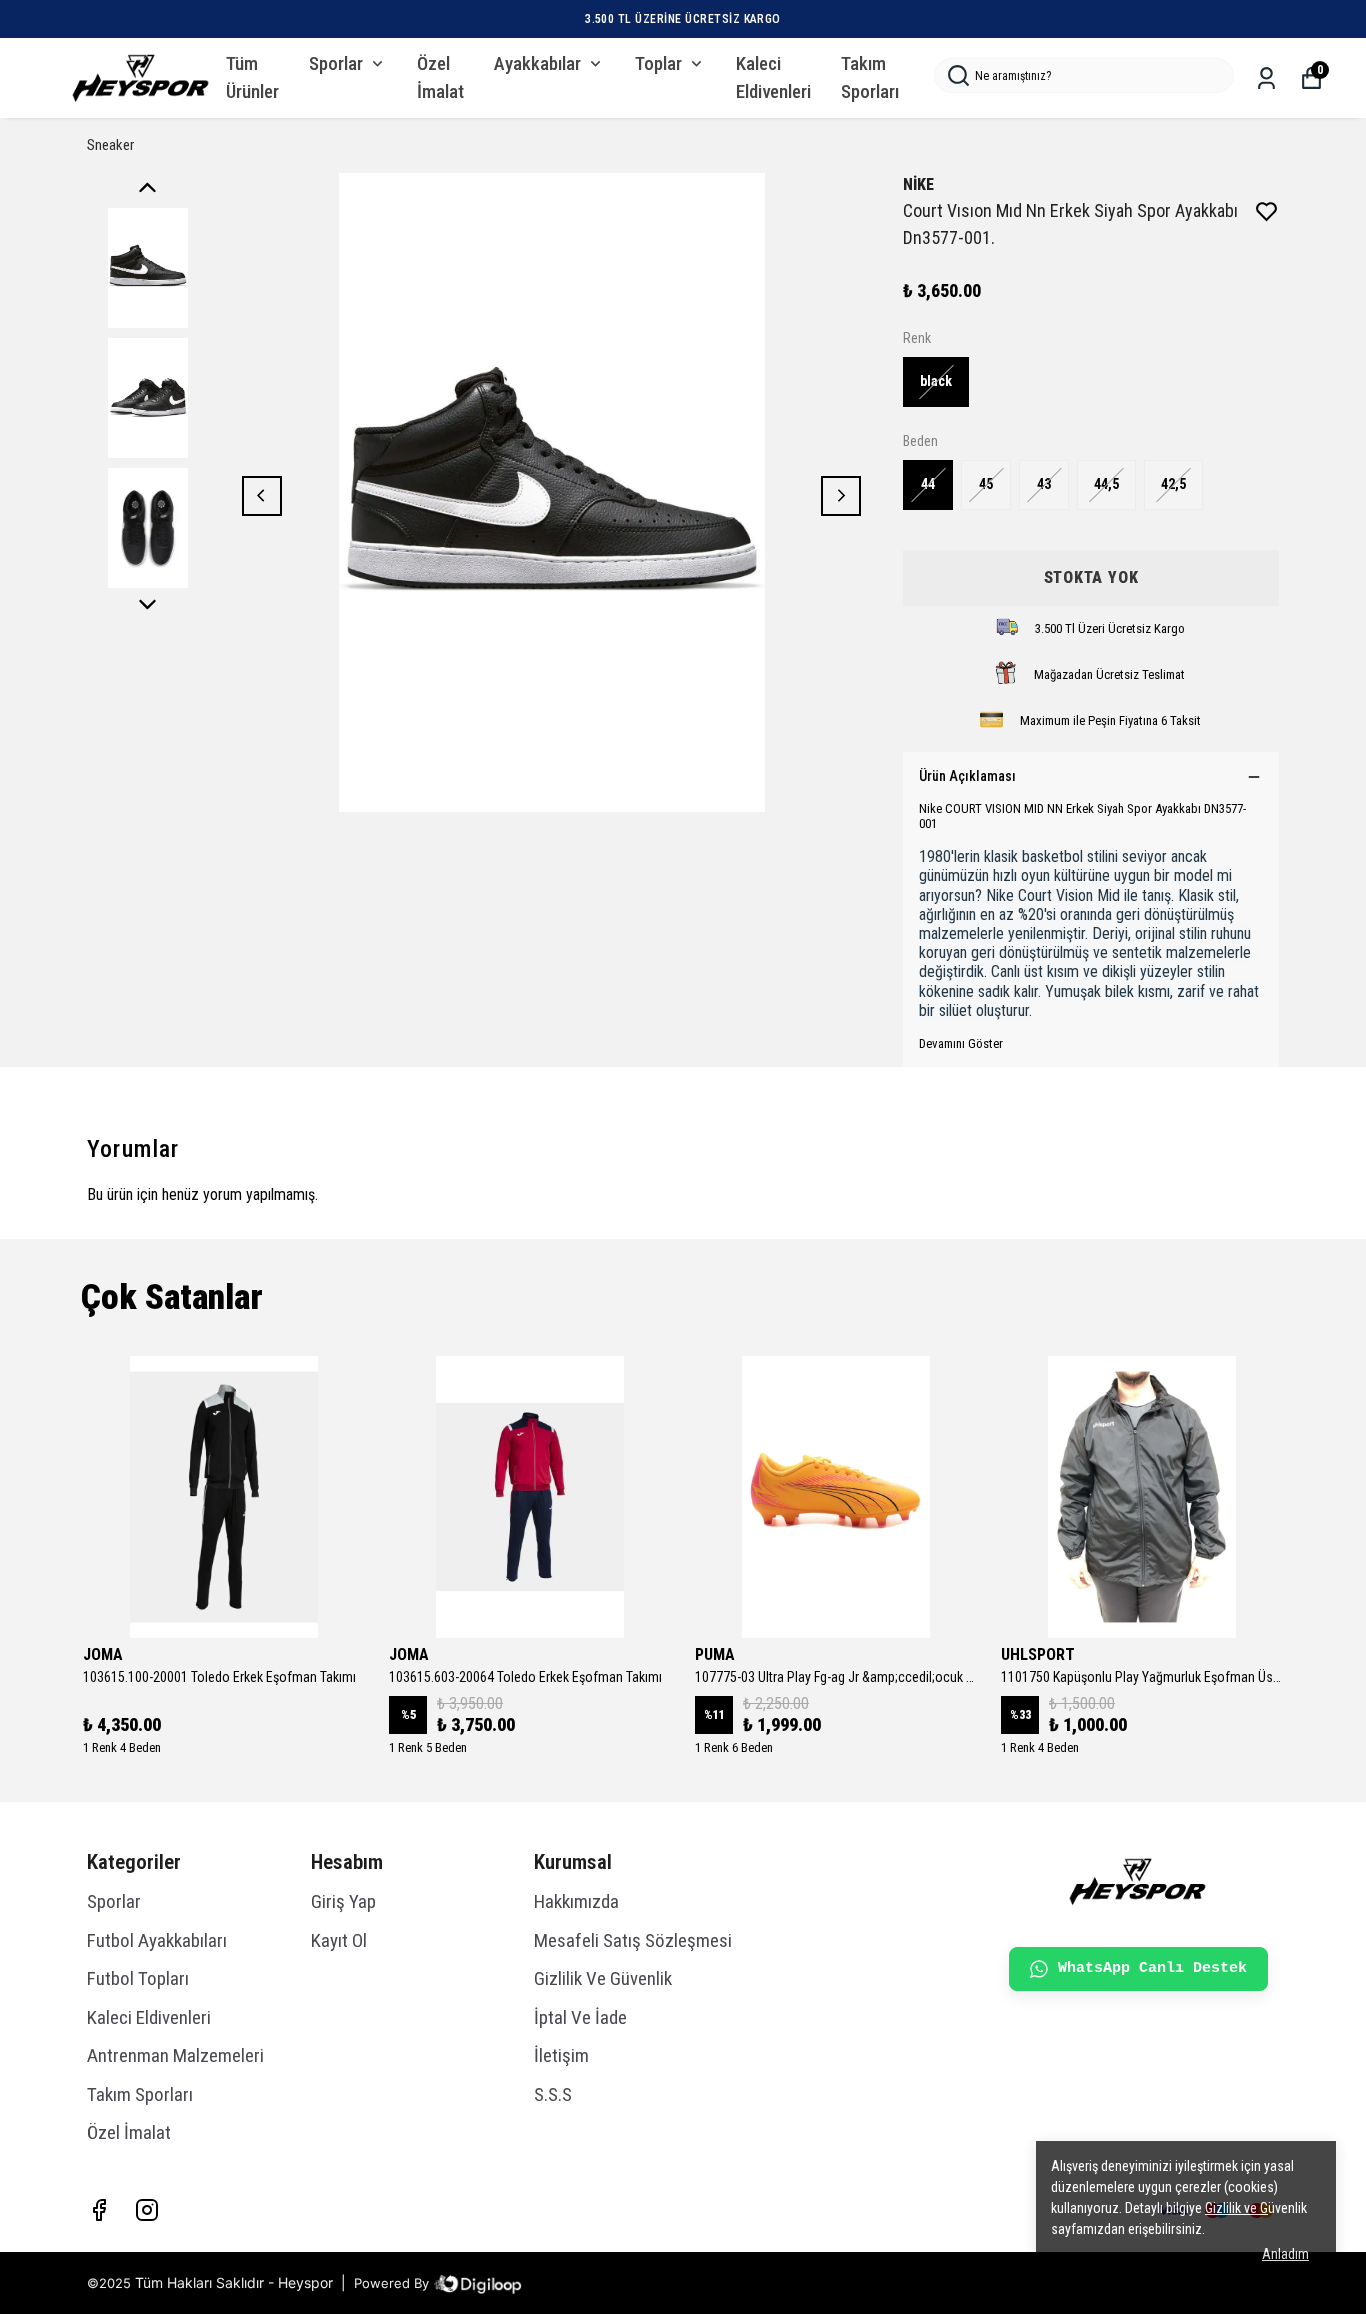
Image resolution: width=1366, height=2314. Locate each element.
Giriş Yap (343, 1901)
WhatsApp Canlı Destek (1152, 1968)
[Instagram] (147, 2210)
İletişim (561, 2055)
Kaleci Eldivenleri (773, 78)
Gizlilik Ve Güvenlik (603, 1978)
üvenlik (1256, 2208)
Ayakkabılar (537, 63)
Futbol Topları (138, 1978)
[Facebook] (99, 2210)
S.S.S (553, 2094)
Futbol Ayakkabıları (157, 1940)
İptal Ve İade (580, 2017)
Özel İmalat (440, 78)
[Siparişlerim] (1266, 78)
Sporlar (336, 63)
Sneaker (110, 145)
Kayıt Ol (339, 1940)
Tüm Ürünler (252, 78)
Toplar (658, 63)
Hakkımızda (576, 1901)
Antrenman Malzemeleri (175, 2055)
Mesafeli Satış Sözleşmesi (633, 1940)
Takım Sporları (870, 78)
